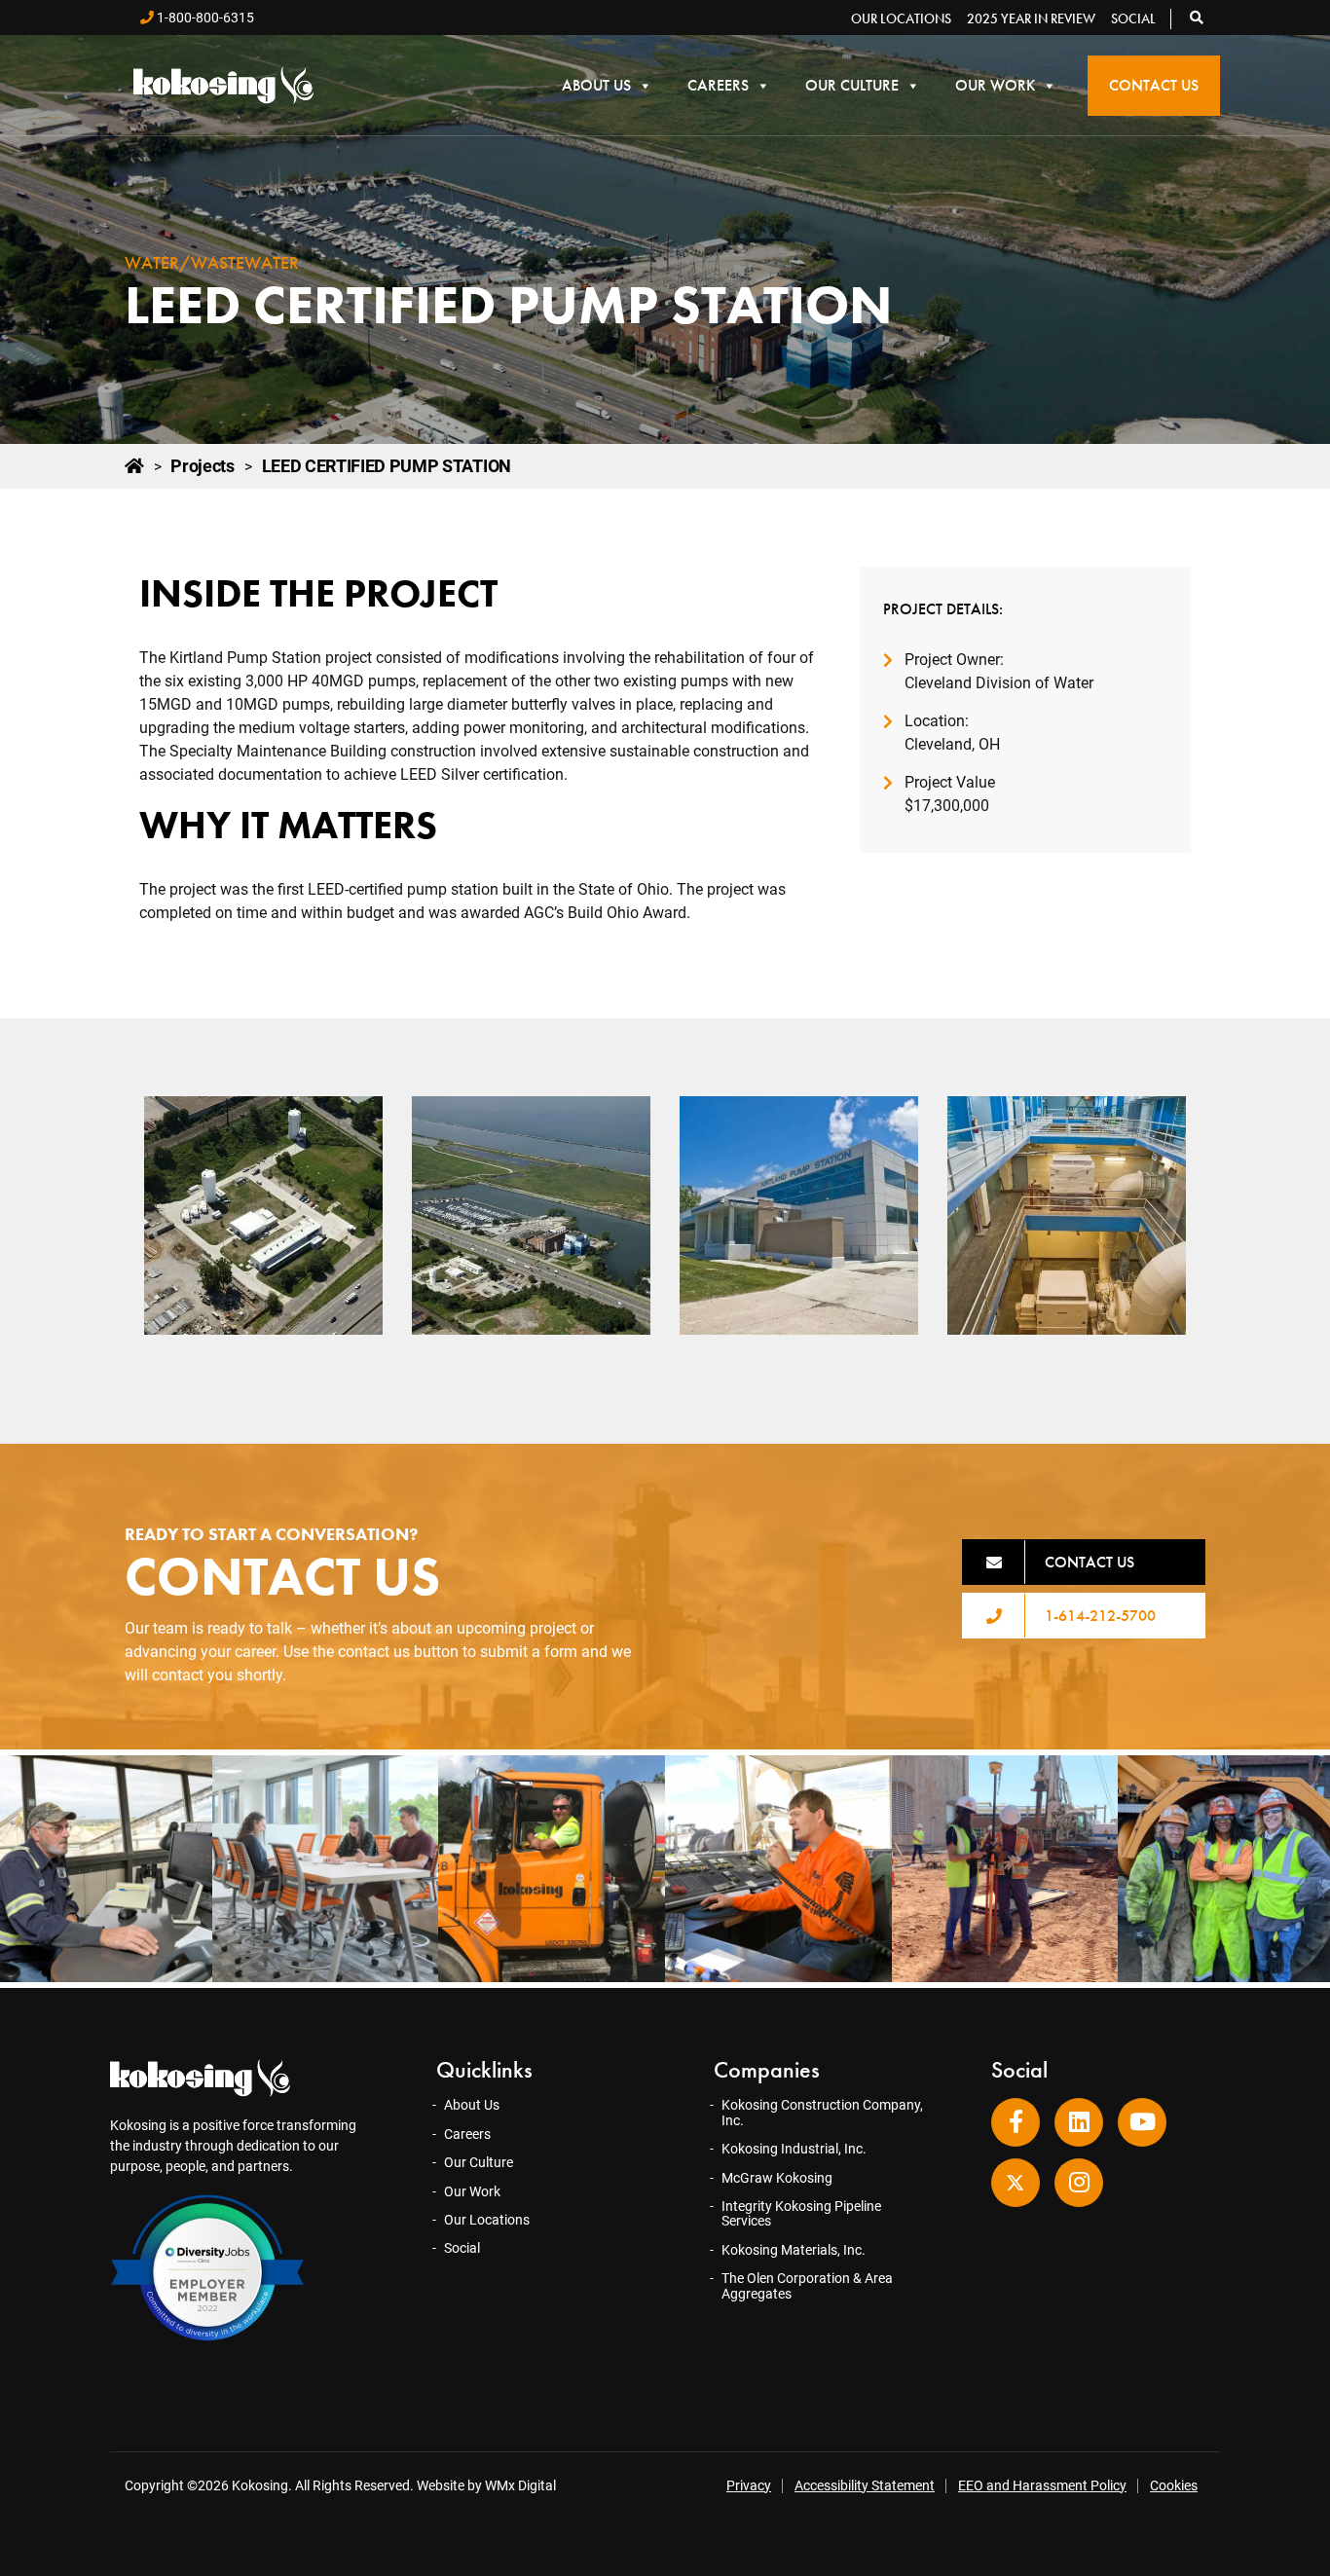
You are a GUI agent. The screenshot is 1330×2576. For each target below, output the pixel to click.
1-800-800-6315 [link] (204, 18)
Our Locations (901, 18)
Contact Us (1154, 85)
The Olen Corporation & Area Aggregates (807, 2285)
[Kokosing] (223, 85)
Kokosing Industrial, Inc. (794, 2149)
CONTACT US (1090, 1562)
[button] (1198, 18)
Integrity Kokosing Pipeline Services (801, 2213)
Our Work (995, 85)
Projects (202, 466)
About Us (596, 85)
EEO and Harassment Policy (1042, 2485)
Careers (718, 85)
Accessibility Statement (865, 2485)
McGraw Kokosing (777, 2178)
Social (1133, 18)
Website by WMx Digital (486, 2485)
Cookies (1174, 2485)
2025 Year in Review (1031, 18)
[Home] (134, 466)
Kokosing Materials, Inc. (794, 2250)
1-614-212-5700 (1100, 1616)
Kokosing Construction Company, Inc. (822, 2112)
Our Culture (852, 85)
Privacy (749, 2485)
